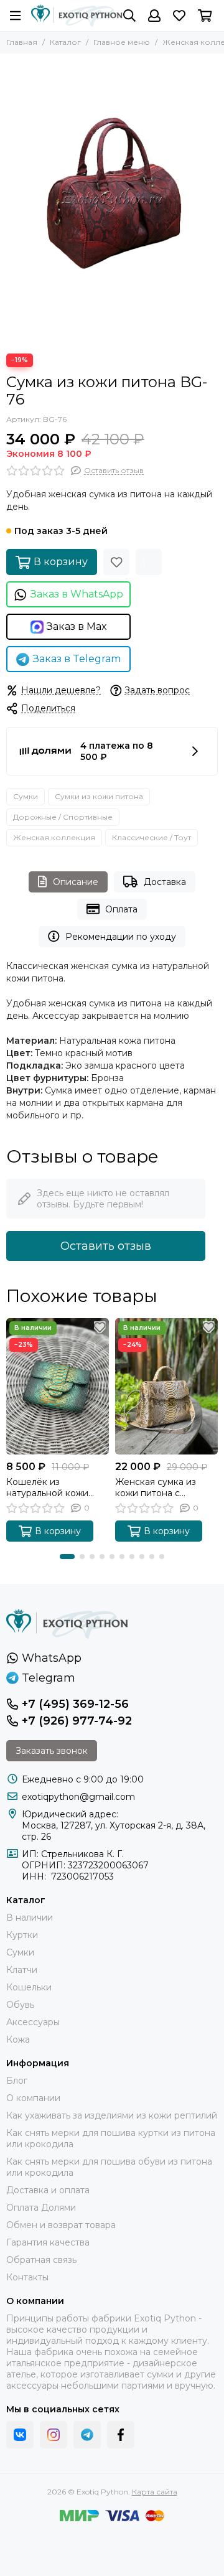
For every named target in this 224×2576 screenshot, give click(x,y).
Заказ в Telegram (77, 659)
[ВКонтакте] (20, 2435)
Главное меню (122, 42)
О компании (33, 2098)
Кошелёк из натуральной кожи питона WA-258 (47, 1487)
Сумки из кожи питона (99, 796)
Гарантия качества (48, 2242)
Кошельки (29, 1987)
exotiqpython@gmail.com (78, 1797)
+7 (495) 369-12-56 (75, 1704)
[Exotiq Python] (77, 16)
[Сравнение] (149, 562)
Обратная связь (41, 2260)
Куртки (22, 1935)
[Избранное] (116, 562)
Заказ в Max (77, 626)
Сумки (26, 796)
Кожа (18, 2040)
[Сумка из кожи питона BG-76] (112, 200)
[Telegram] (87, 2435)
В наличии (30, 1918)
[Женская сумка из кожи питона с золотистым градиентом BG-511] (166, 1386)
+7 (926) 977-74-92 (77, 1721)
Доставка (165, 882)
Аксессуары (33, 2022)
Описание (76, 882)
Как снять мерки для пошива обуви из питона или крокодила (109, 2167)
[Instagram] (54, 2435)
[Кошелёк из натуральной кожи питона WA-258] (58, 1386)
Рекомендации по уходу (121, 937)
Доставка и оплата (48, 2190)
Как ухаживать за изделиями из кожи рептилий (112, 2115)
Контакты (27, 2277)
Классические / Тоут (152, 837)
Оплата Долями (41, 2208)
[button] (67, 1557)
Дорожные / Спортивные (63, 817)
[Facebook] (121, 2435)
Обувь (20, 2005)
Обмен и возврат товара (61, 2225)
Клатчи (22, 1970)
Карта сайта (155, 2492)
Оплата (121, 909)
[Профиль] (154, 16)
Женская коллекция (54, 837)
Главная (22, 42)
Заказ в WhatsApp (77, 594)
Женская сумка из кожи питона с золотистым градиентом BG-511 (157, 1487)
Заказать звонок (52, 1751)
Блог (17, 2081)
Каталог (65, 42)
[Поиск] (129, 16)
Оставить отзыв (106, 1246)
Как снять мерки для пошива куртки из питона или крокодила (111, 2138)
